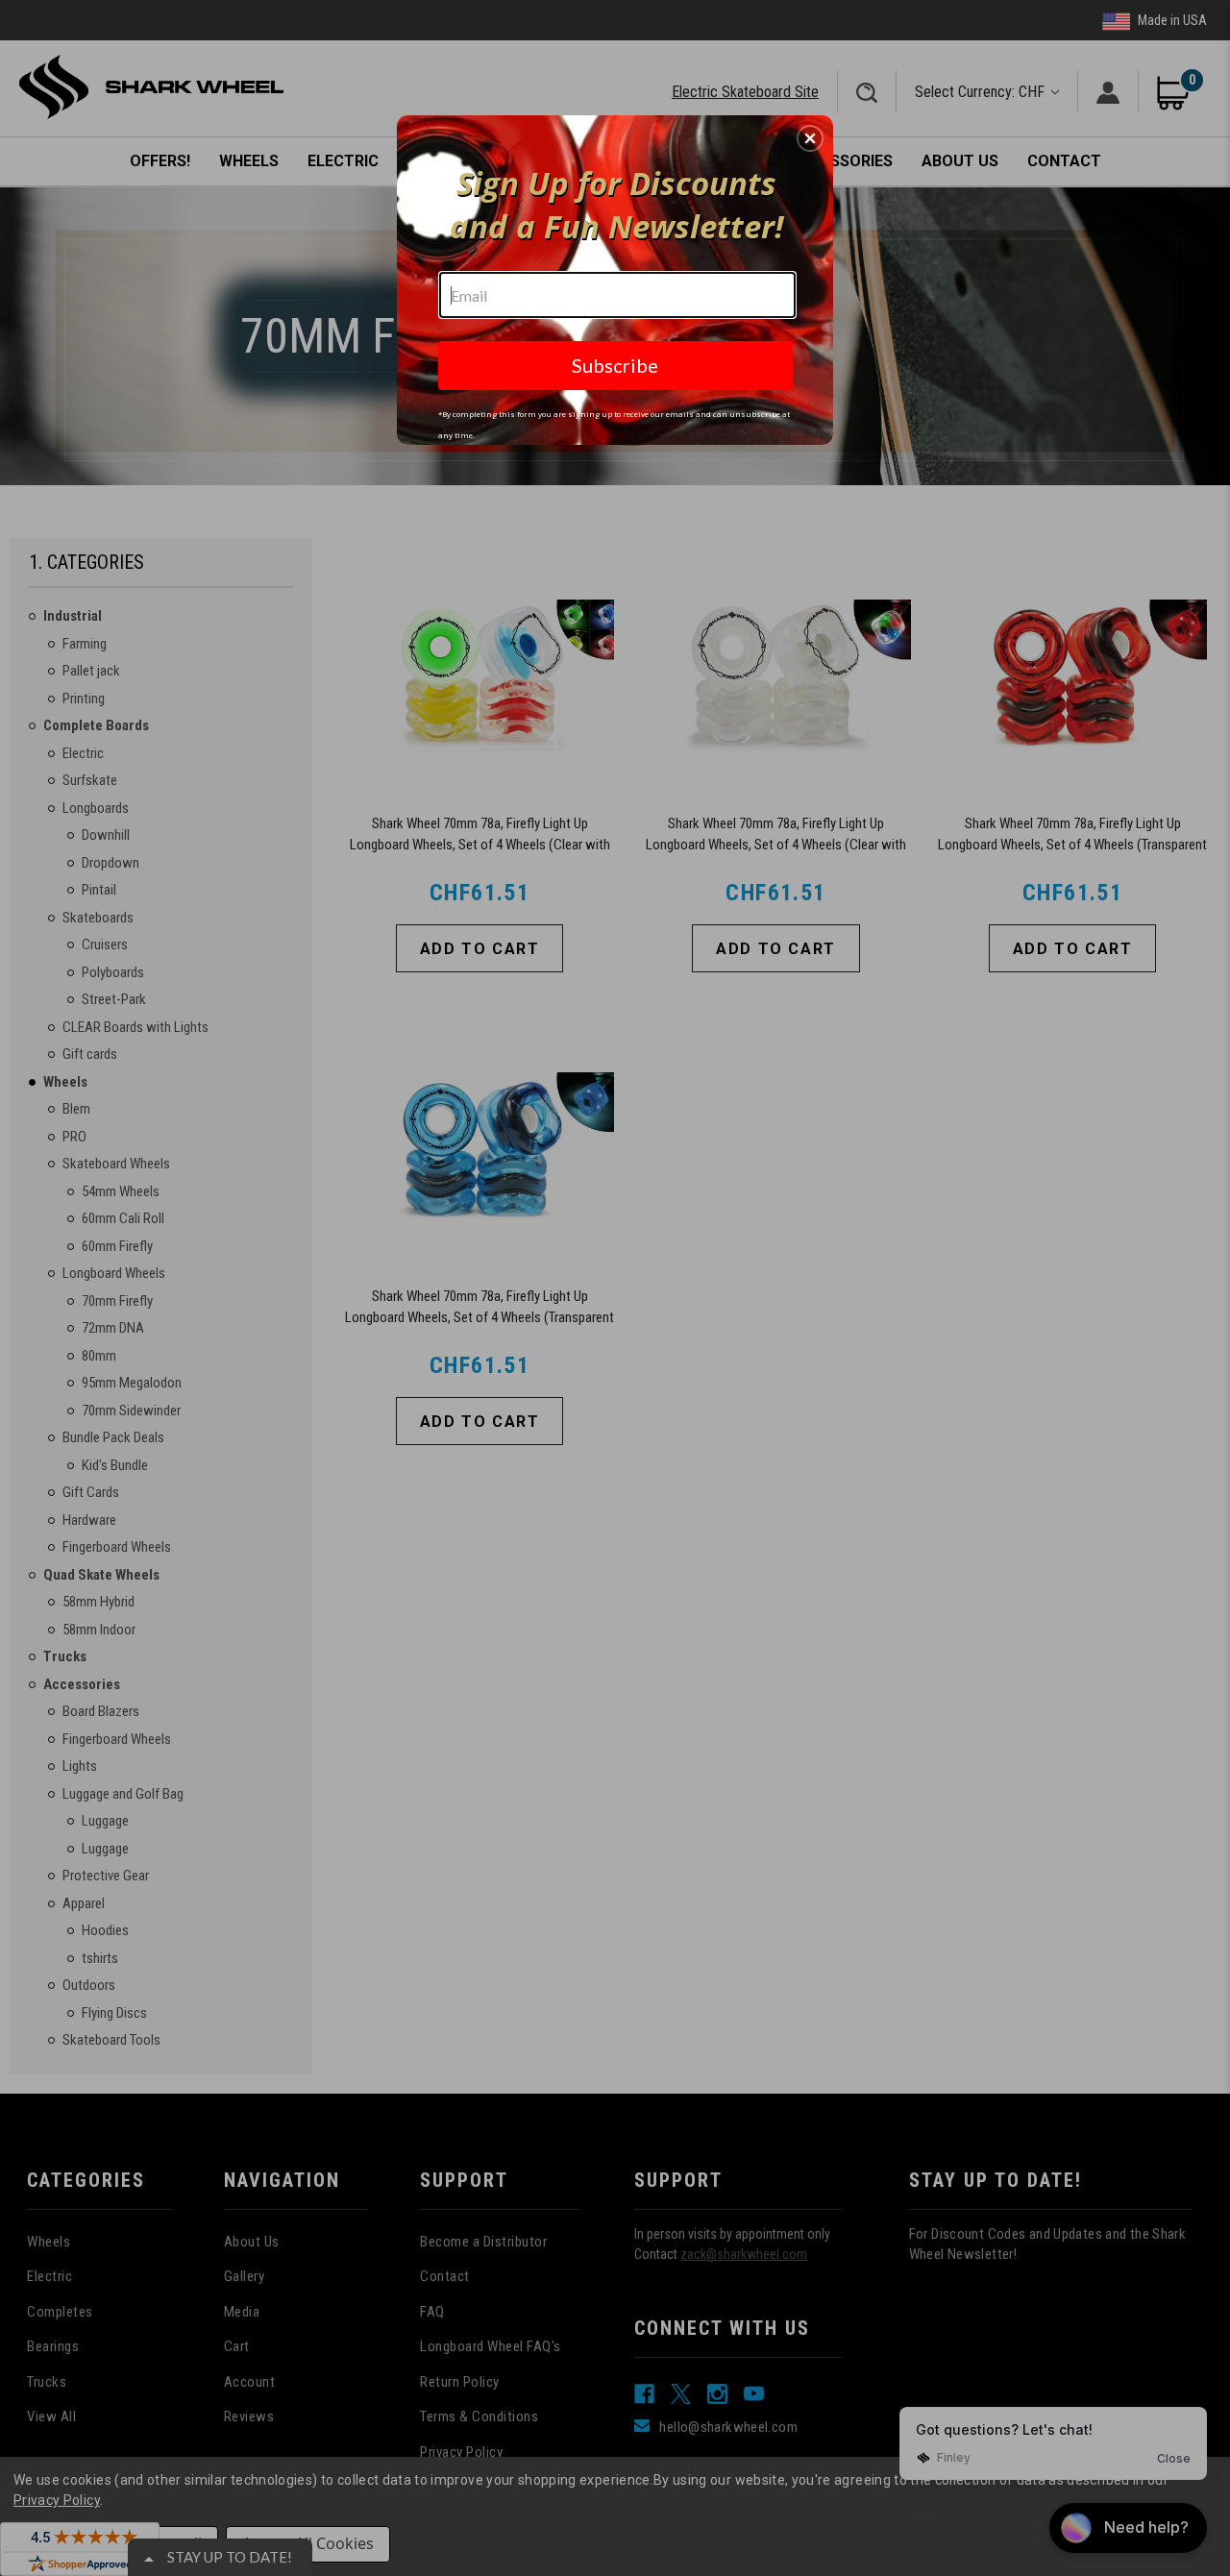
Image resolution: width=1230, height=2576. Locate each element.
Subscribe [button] (615, 365)
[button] (810, 138)
